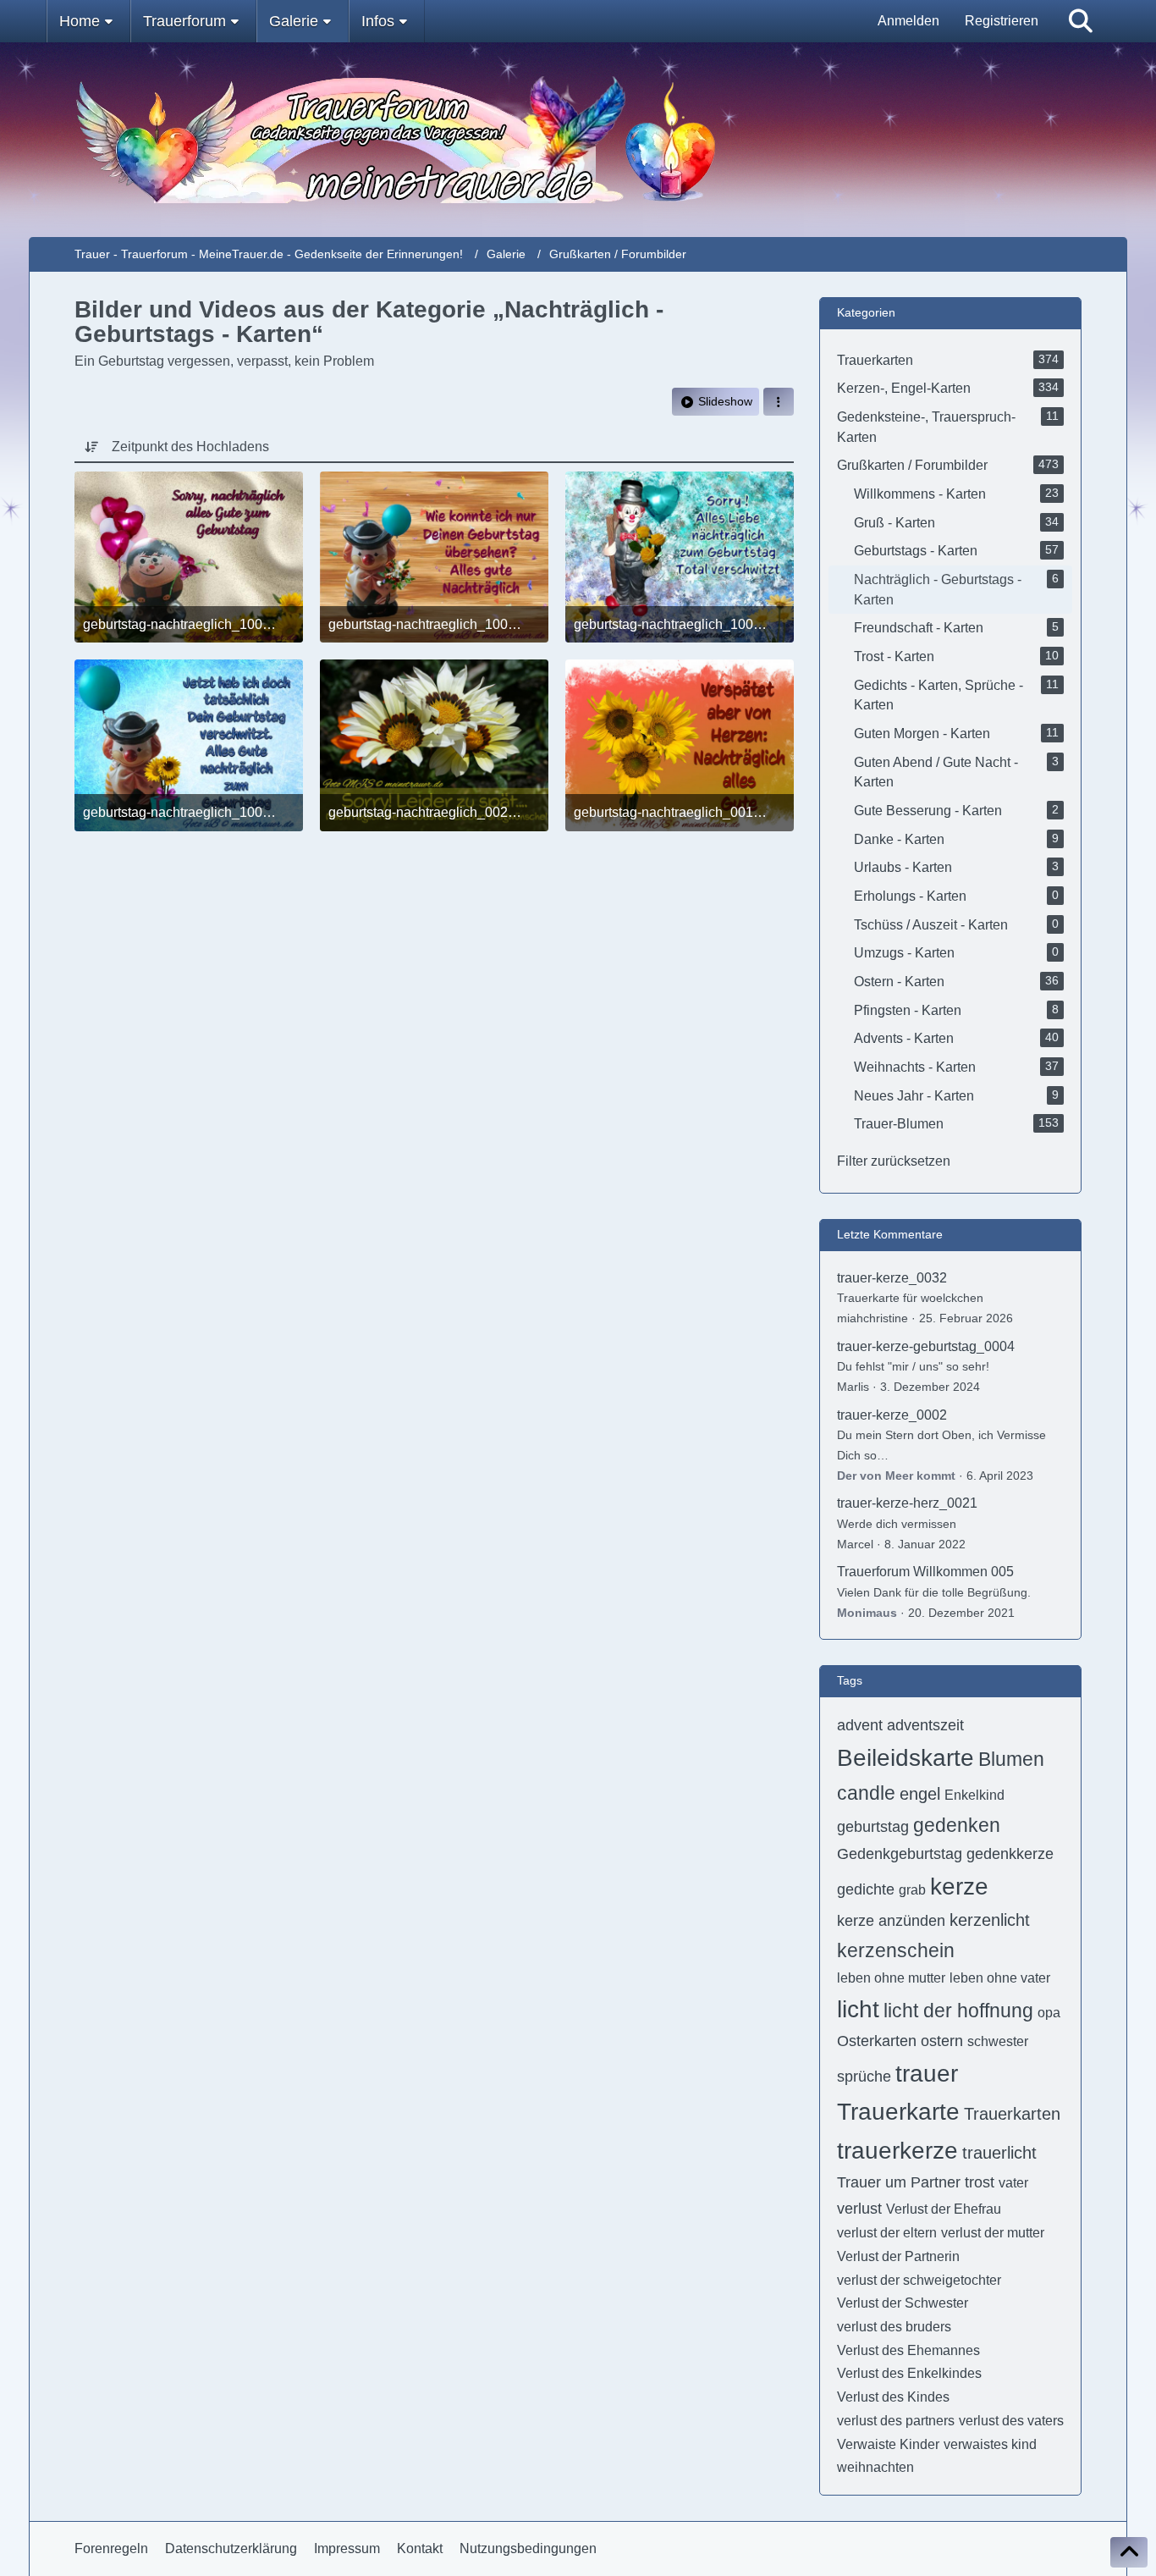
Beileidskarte (906, 1758)
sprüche (864, 2077)
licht (858, 2009)
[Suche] (1081, 21)
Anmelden (908, 21)
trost (980, 2182)
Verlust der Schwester (903, 2303)
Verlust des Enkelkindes (909, 2373)
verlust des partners (896, 2421)
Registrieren (1002, 21)
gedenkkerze (1010, 1854)
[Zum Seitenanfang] (1129, 2552)
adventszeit (925, 1725)
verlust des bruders (894, 2327)
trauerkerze (897, 2151)
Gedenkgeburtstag (900, 1854)
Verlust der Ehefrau (944, 2209)
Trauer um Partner (899, 2182)
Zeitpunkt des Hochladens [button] (190, 447)
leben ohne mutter (891, 1978)
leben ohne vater (1000, 1978)
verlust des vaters (1011, 2421)
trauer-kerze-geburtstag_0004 (926, 1346)
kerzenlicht (990, 1920)
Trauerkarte (898, 2112)
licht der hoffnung (958, 2011)
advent (860, 1725)
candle (866, 1793)
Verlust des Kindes (893, 2397)
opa (1049, 2013)
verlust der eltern (887, 2233)
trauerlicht (999, 2153)
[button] (779, 402)
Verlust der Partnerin (898, 2256)
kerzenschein (896, 1950)
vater (1013, 2183)
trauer (927, 2074)
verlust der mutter (993, 2233)
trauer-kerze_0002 (892, 1415)
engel (920, 1794)
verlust (859, 2209)
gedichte (866, 1889)
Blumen (1011, 1759)
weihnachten (875, 2467)
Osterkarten (877, 2041)
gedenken (957, 1825)
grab (912, 1890)
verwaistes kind (990, 2444)
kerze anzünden (891, 1921)
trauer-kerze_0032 (892, 1278)
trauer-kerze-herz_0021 (907, 1503)
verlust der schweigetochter (919, 2280)
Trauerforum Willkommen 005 (925, 1572)
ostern (942, 2041)
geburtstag (873, 1827)
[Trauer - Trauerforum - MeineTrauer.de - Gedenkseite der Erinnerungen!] (578, 140)
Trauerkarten (1012, 2114)
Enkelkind (974, 1795)
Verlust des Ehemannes (908, 2350)
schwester (998, 2041)
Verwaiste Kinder (888, 2444)
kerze (959, 1886)
